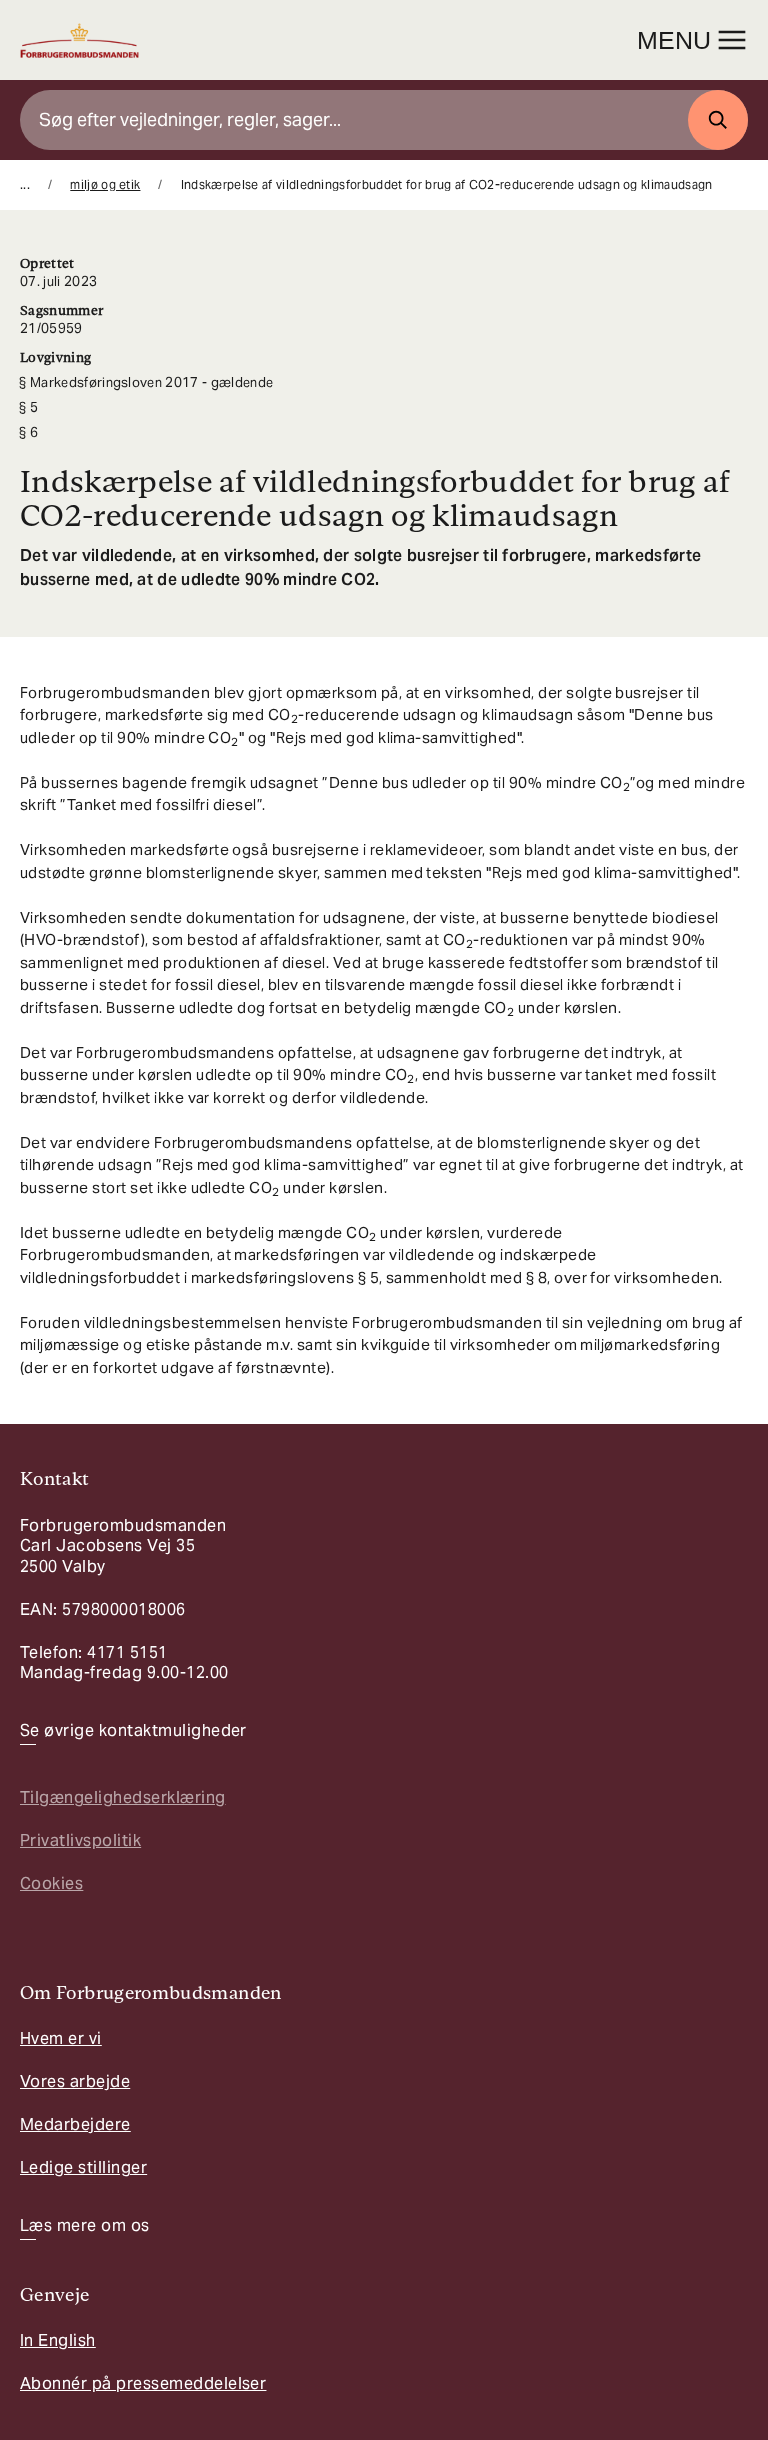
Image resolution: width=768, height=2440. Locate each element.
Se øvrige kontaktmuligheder (133, 1731)
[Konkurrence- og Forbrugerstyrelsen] (79, 40)
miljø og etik (105, 184)
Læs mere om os (85, 2226)
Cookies (51, 1883)
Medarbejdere (75, 2124)
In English (58, 2340)
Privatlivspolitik (80, 1840)
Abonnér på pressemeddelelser (143, 2383)
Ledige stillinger (83, 2167)
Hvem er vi (61, 2038)
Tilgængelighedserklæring (123, 1797)
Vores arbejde (75, 2081)
